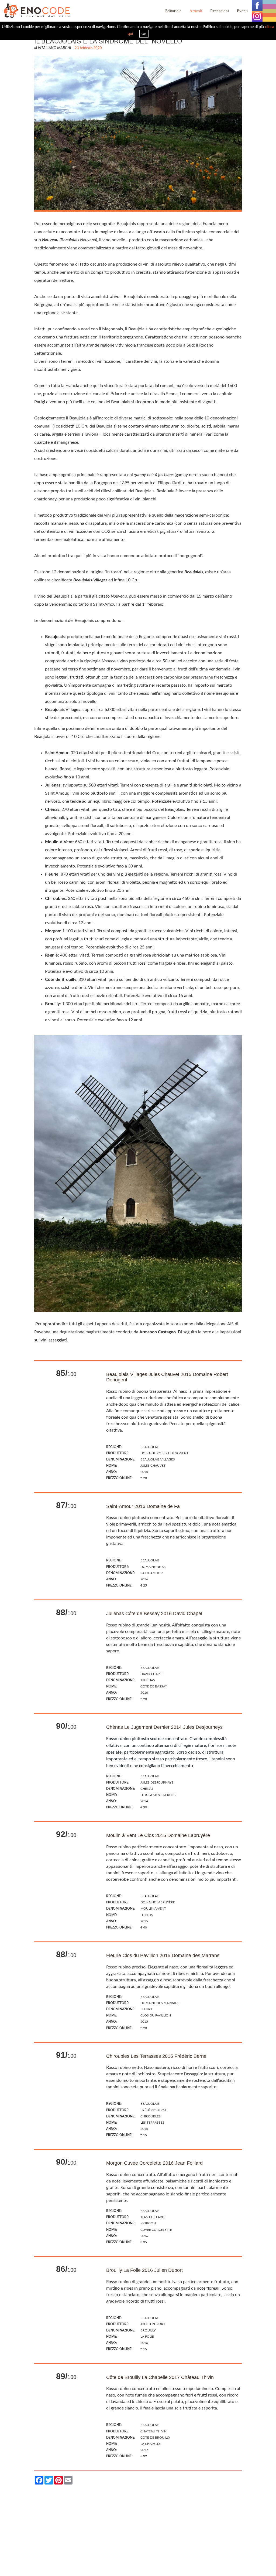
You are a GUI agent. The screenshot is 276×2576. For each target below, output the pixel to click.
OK (144, 34)
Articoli (196, 11)
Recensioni (220, 11)
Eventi (242, 11)
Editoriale (173, 11)
